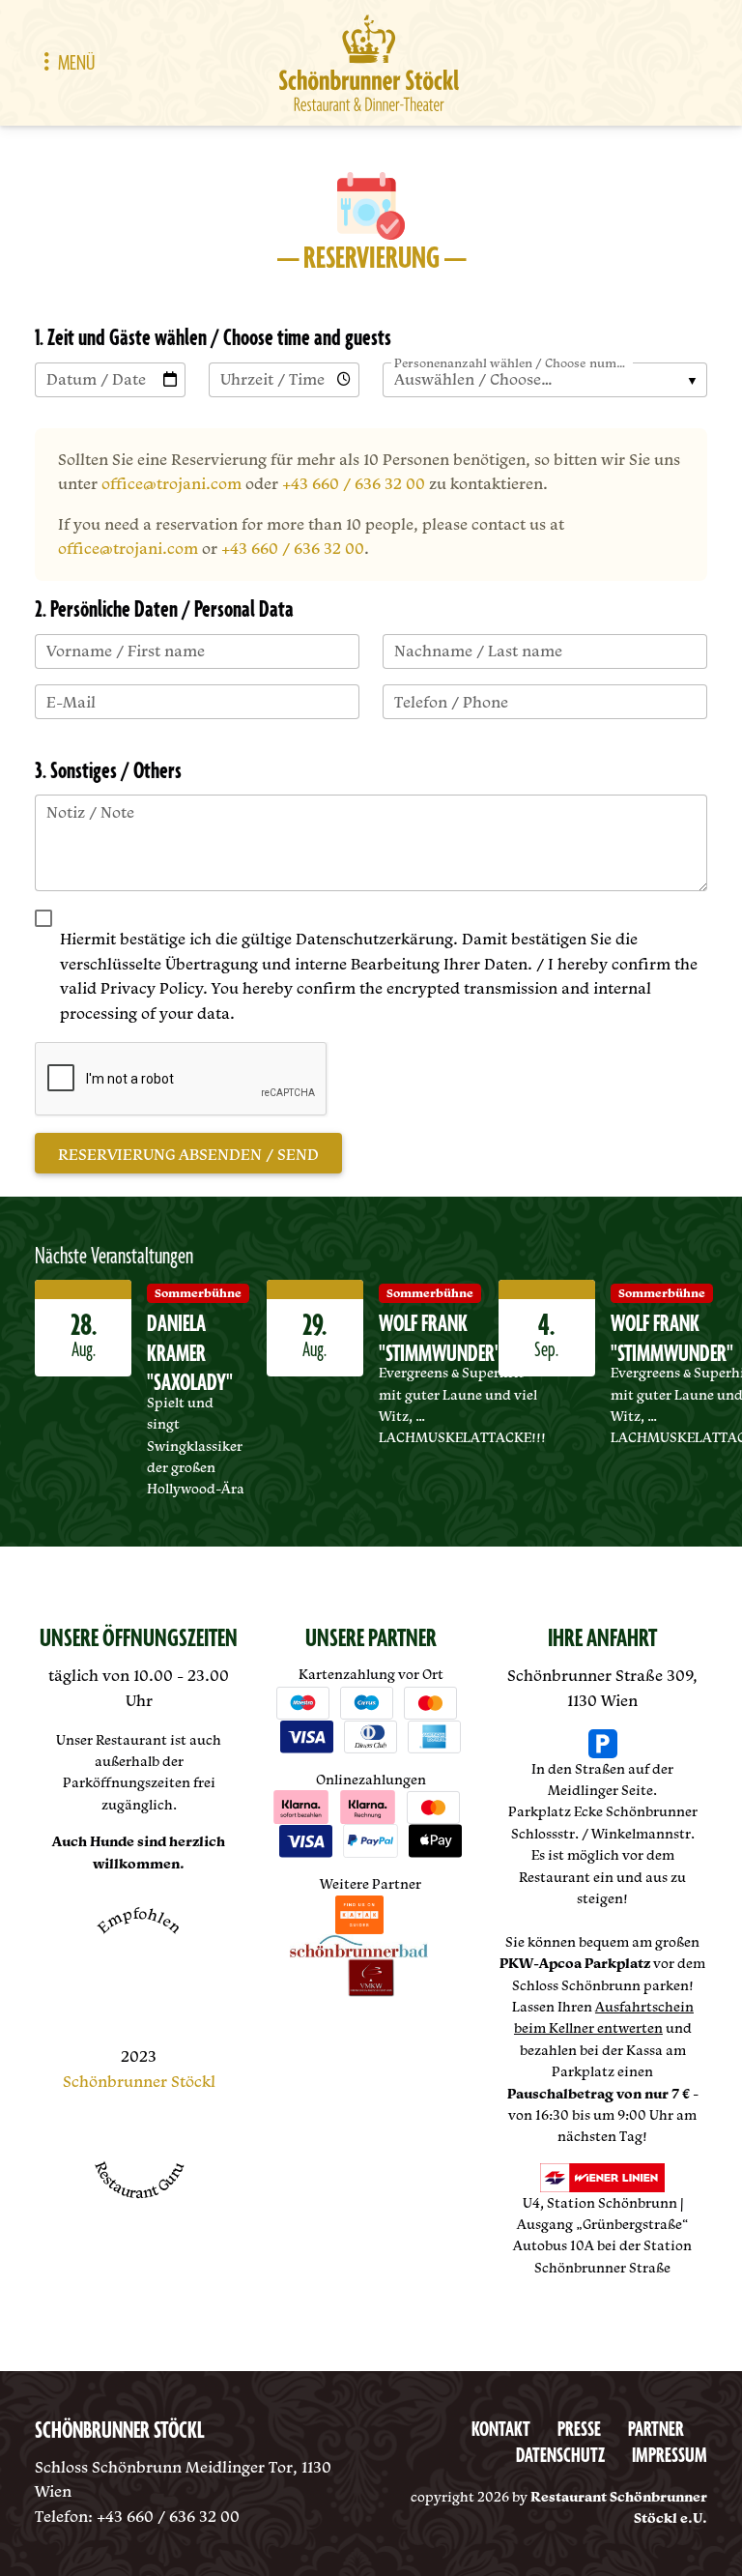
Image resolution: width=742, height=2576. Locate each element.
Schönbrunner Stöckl (139, 2081)
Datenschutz (560, 2457)
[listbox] (545, 380)
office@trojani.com (171, 483)
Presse (579, 2431)
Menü (76, 63)
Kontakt (501, 2431)
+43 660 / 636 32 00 (354, 483)
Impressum (670, 2457)
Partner (656, 2431)
